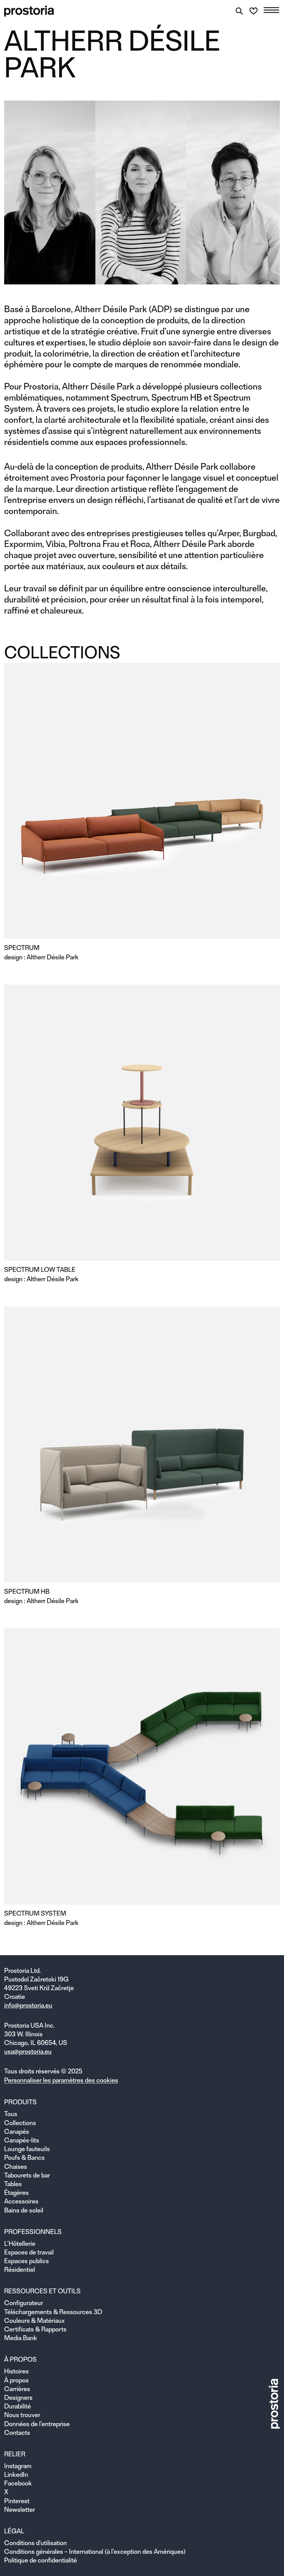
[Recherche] (239, 11)
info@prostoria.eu (28, 2005)
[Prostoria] (29, 11)
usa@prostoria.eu (28, 2051)
